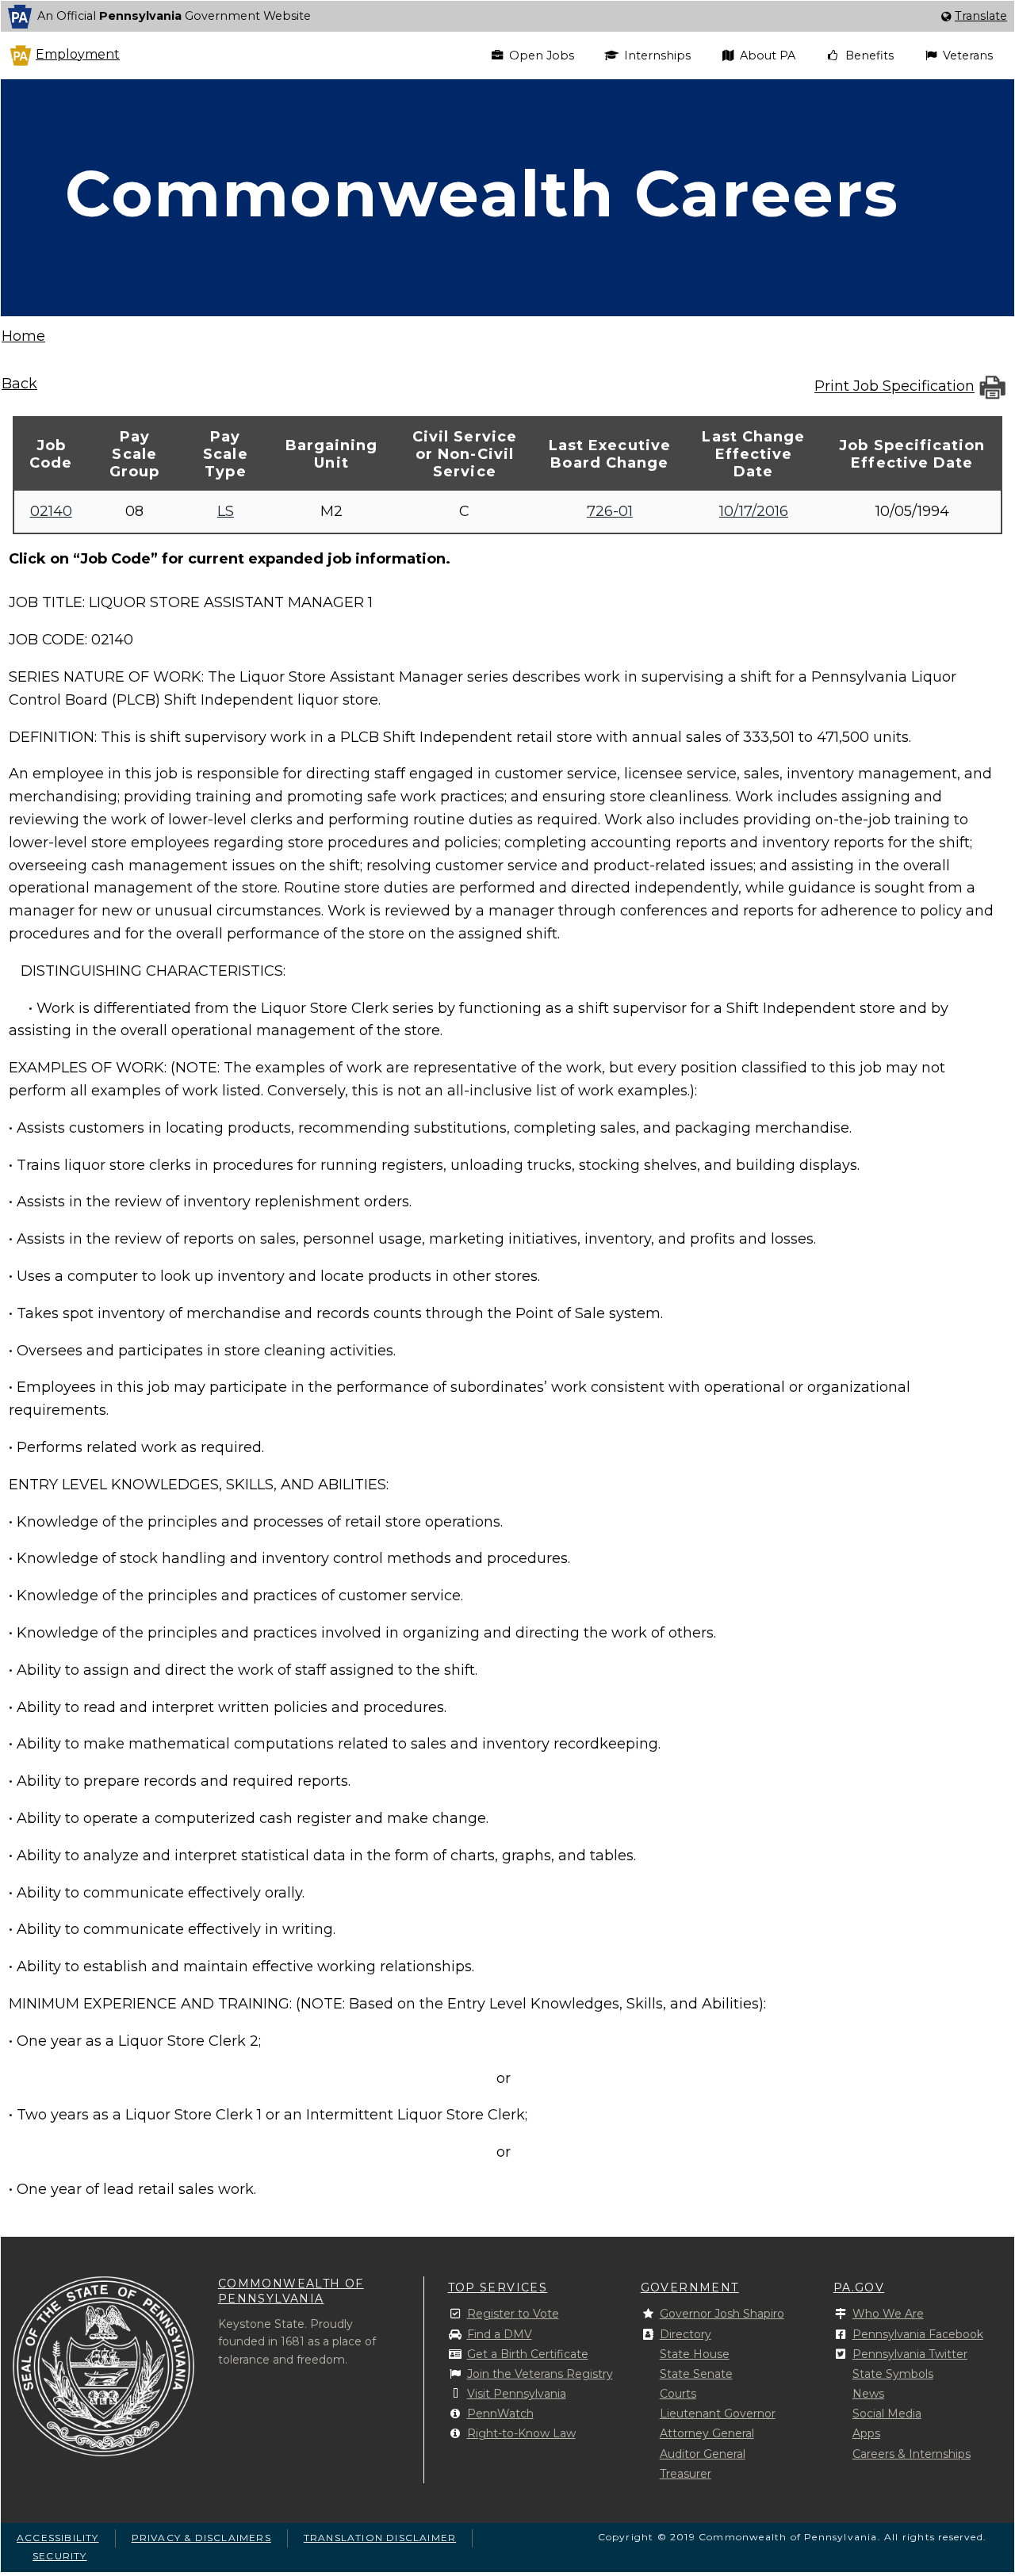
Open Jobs (542, 55)
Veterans (968, 55)
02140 (51, 511)
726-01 (610, 511)
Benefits (869, 55)
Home (23, 336)
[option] (507, 16)
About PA (768, 55)
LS (226, 511)
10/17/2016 (754, 511)
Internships (657, 55)
